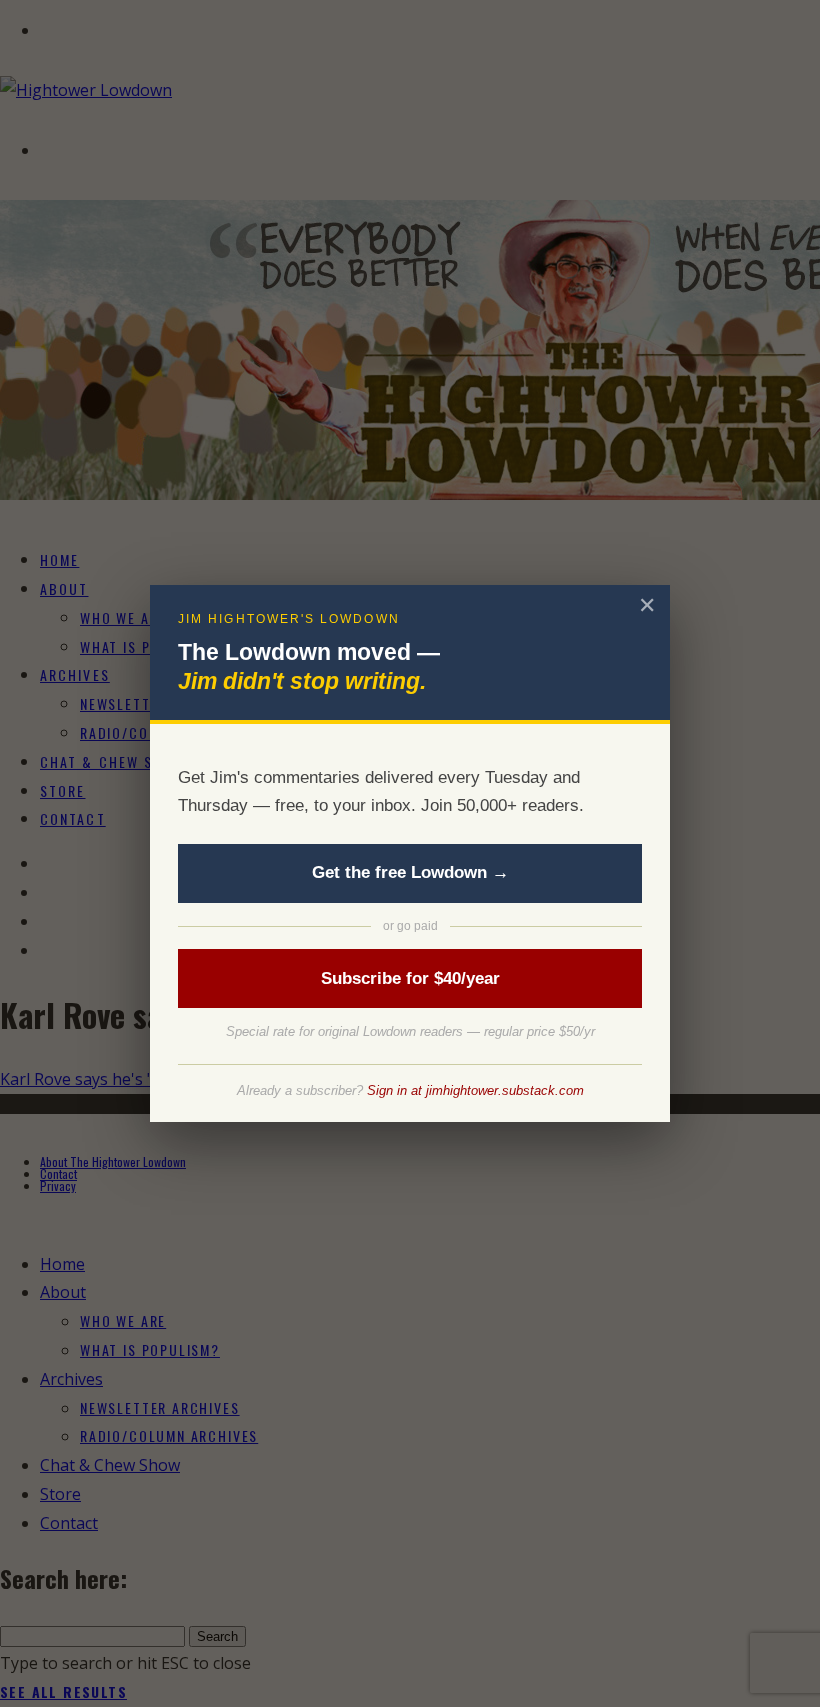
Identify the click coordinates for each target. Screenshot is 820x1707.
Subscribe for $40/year (410, 978)
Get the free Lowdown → (410, 872)
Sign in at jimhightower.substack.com (475, 1090)
